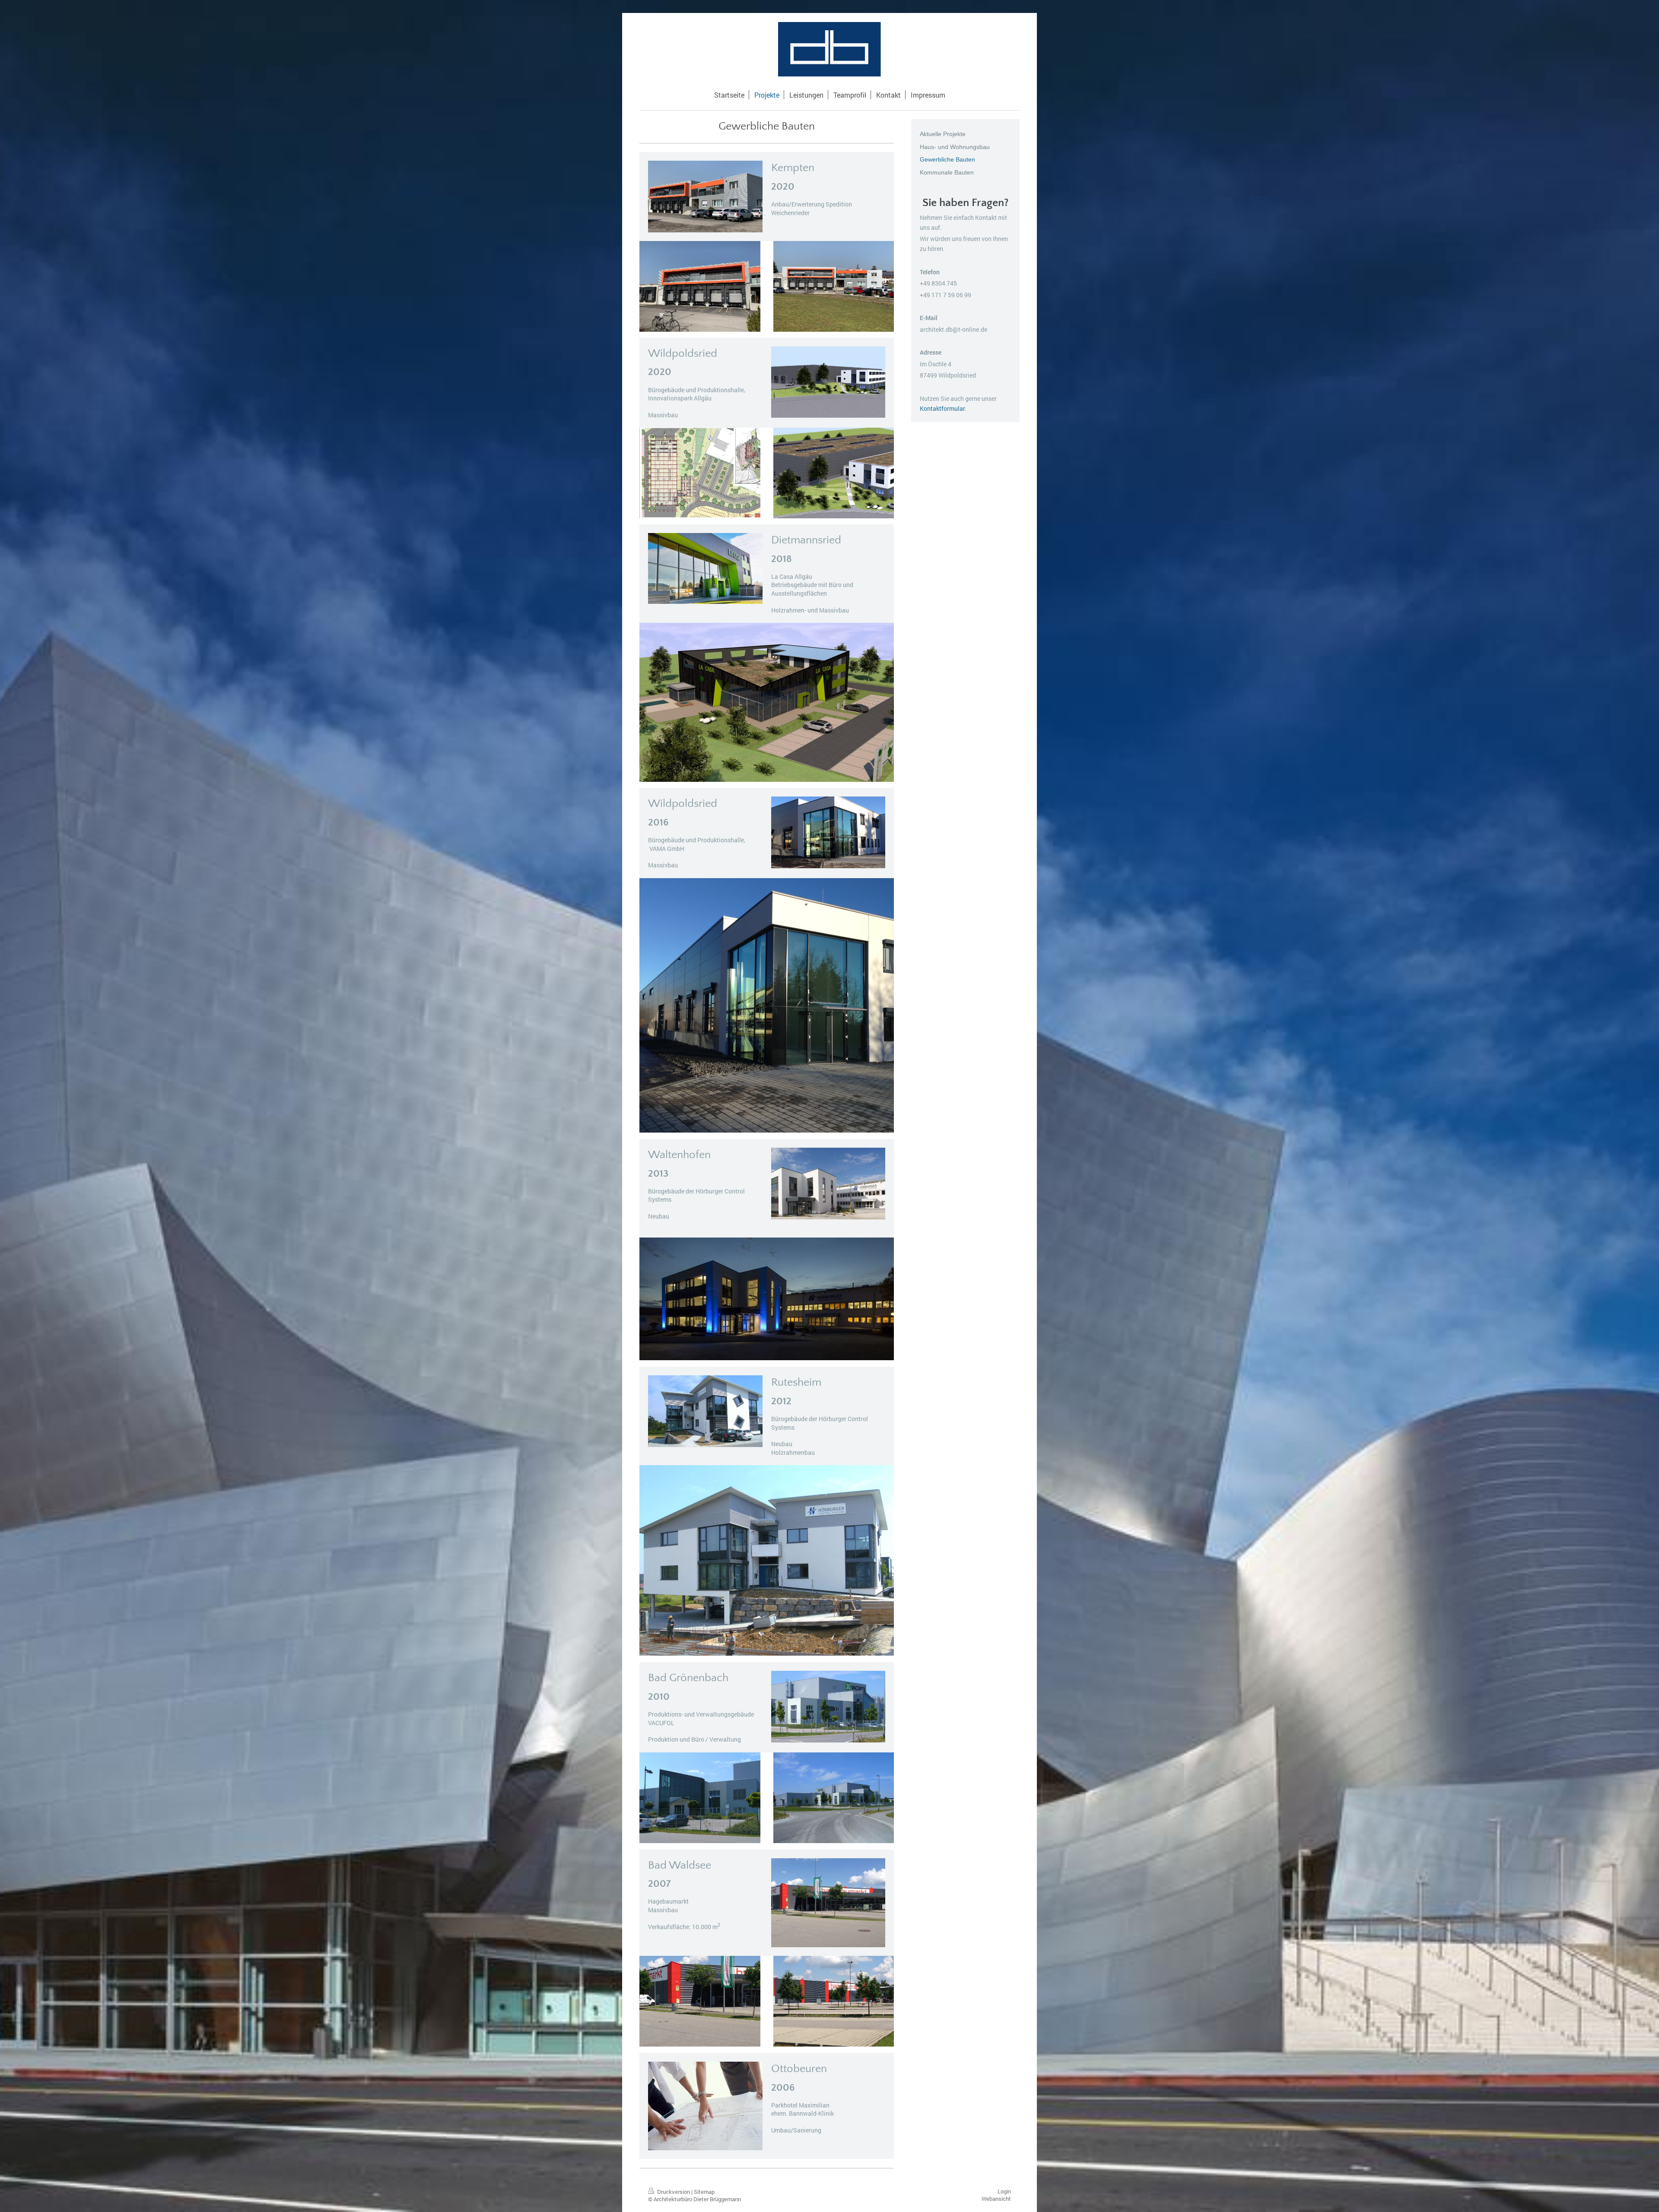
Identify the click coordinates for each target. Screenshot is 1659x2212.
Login (1004, 2191)
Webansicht (996, 2199)
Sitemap (704, 2192)
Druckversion (674, 2192)
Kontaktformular (942, 408)
